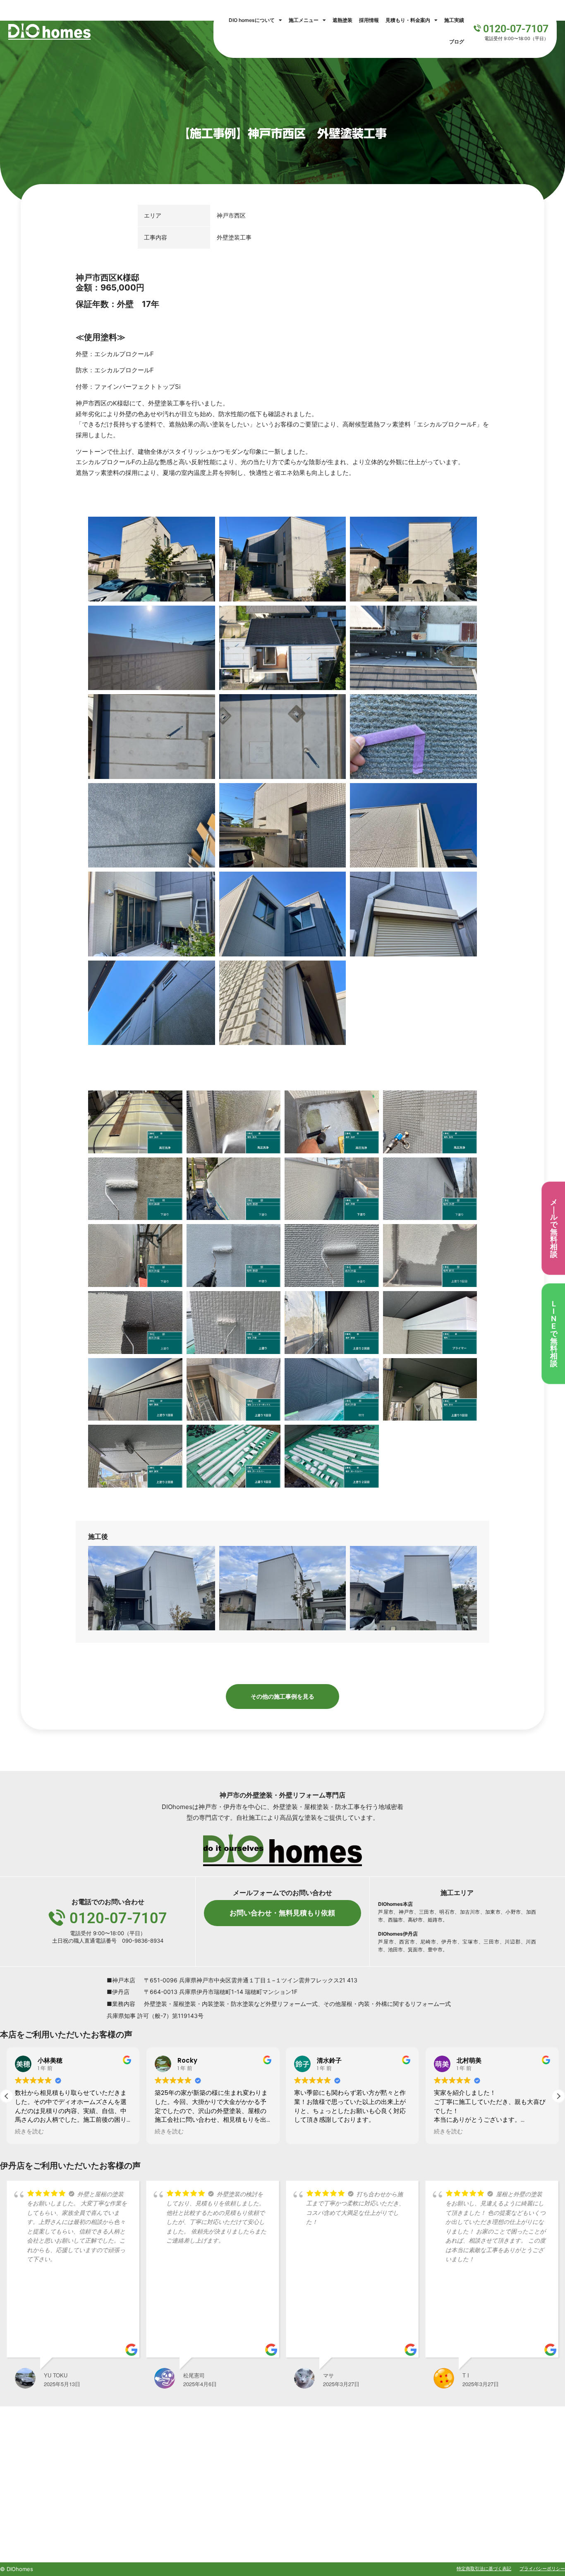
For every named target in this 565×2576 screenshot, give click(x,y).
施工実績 (454, 20)
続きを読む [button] (29, 2132)
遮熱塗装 (342, 20)
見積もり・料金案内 (408, 20)
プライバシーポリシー (542, 2569)
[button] (558, 2096)
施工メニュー (304, 20)
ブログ (457, 42)
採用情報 (369, 20)
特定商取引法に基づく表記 (484, 2569)
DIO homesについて (252, 20)
